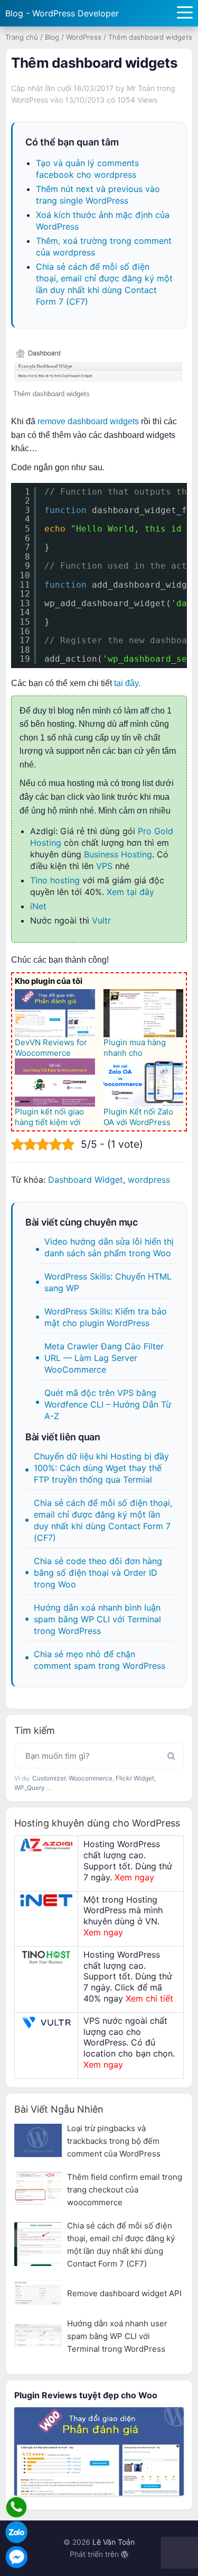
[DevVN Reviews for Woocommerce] (55, 1013)
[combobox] (99, 1756)
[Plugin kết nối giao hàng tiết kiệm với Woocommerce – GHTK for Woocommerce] (55, 1083)
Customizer (49, 1778)
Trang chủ (22, 37)
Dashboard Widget (86, 1180)
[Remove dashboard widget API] (38, 2293)
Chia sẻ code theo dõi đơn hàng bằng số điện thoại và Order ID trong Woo (98, 1573)
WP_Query (30, 1788)
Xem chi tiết (149, 1998)
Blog (52, 37)
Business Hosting (118, 854)
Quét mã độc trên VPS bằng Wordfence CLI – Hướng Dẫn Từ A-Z (108, 1404)
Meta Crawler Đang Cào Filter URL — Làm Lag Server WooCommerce (104, 1358)
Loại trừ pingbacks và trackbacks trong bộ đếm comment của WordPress (114, 2141)
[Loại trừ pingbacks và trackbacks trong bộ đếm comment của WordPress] (38, 2140)
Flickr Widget (135, 1778)
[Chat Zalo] (16, 2532)
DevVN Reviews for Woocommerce (51, 1048)
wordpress (149, 1180)
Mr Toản (141, 88)
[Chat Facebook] (16, 2557)
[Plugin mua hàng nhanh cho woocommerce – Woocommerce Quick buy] (144, 1013)
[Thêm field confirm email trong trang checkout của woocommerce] (38, 2189)
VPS (104, 866)
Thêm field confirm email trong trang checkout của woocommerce (125, 2190)
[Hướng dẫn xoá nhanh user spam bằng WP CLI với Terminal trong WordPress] (38, 2336)
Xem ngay (134, 1877)
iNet (38, 906)
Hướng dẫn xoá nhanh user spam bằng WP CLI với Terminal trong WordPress (117, 2336)
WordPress (84, 37)
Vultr (101, 920)
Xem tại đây (130, 892)
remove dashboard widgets (88, 421)
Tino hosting (55, 880)
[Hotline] (16, 2507)
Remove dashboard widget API (124, 2293)
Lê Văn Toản (114, 2542)
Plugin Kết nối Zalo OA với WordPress (138, 1117)
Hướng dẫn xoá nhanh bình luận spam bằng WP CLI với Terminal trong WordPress (97, 1619)
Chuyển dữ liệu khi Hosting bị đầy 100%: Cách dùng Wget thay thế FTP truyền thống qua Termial (101, 1468)
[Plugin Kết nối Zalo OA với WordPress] (144, 1083)
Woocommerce (91, 1778)
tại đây (126, 683)
